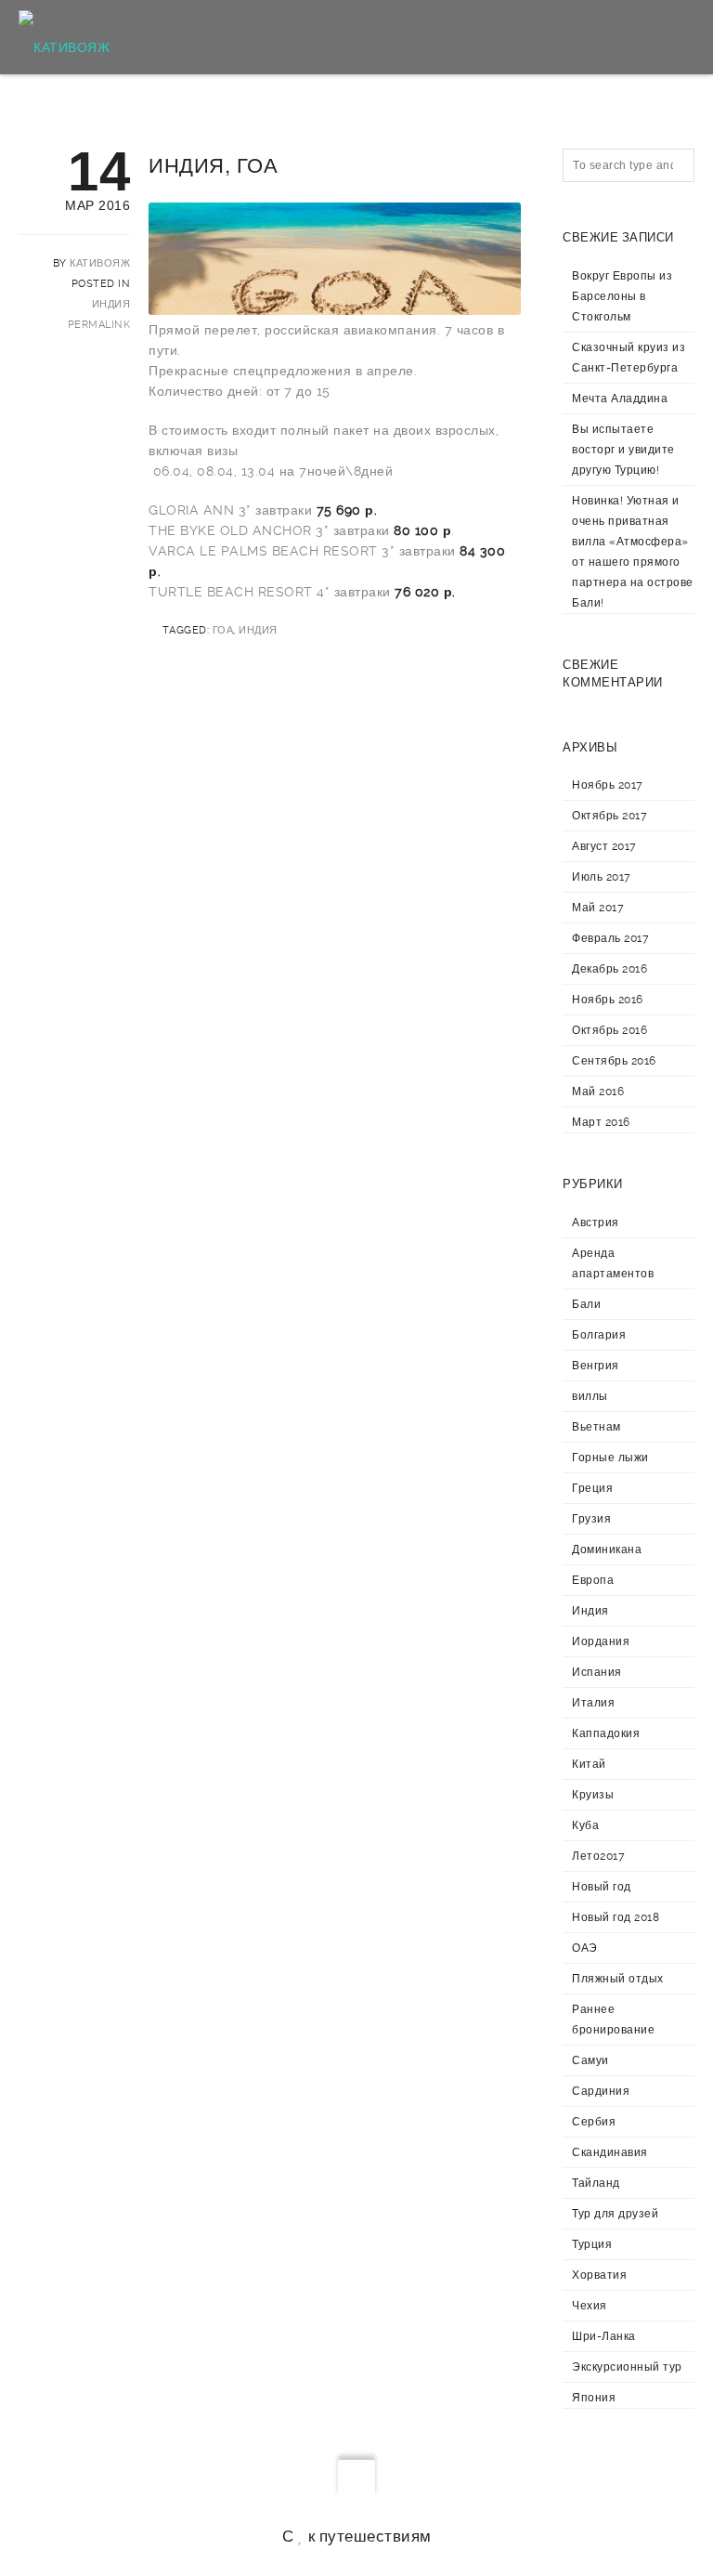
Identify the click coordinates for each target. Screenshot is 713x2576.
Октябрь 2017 (609, 816)
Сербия (594, 2122)
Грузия (591, 1519)
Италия (593, 1703)
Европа (593, 1580)
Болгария (599, 1335)
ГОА (223, 630)
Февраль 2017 (610, 938)
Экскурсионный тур (627, 2367)
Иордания (601, 1641)
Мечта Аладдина (620, 399)
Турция (592, 2244)
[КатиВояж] (64, 37)
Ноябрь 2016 (608, 1000)
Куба (585, 1825)
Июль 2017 (602, 877)
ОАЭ (585, 1948)
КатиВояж (100, 263)
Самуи (590, 2060)
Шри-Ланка (604, 2336)
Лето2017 (598, 1856)
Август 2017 (604, 846)
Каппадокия (606, 1733)
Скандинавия (610, 2152)
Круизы (593, 1795)
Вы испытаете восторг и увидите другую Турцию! (623, 450)
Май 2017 (598, 908)
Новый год (602, 1887)
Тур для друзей (615, 2214)
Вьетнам (596, 1427)
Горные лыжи (610, 1458)
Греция (592, 1488)
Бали (586, 1304)
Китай (589, 1764)
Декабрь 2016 (609, 969)
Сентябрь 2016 (614, 1061)
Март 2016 (601, 1122)
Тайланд (596, 2183)
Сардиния (601, 2091)
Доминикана (607, 1550)
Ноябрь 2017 (608, 785)
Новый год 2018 (616, 1917)
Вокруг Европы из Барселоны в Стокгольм (622, 296)
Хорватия (599, 2275)
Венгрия (596, 1366)
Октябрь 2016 (609, 1030)
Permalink (99, 325)
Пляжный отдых (618, 1979)
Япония (594, 2398)
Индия (111, 304)
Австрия (596, 1223)
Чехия (590, 2306)
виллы (590, 1396)
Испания (597, 1672)
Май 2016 (598, 1092)
